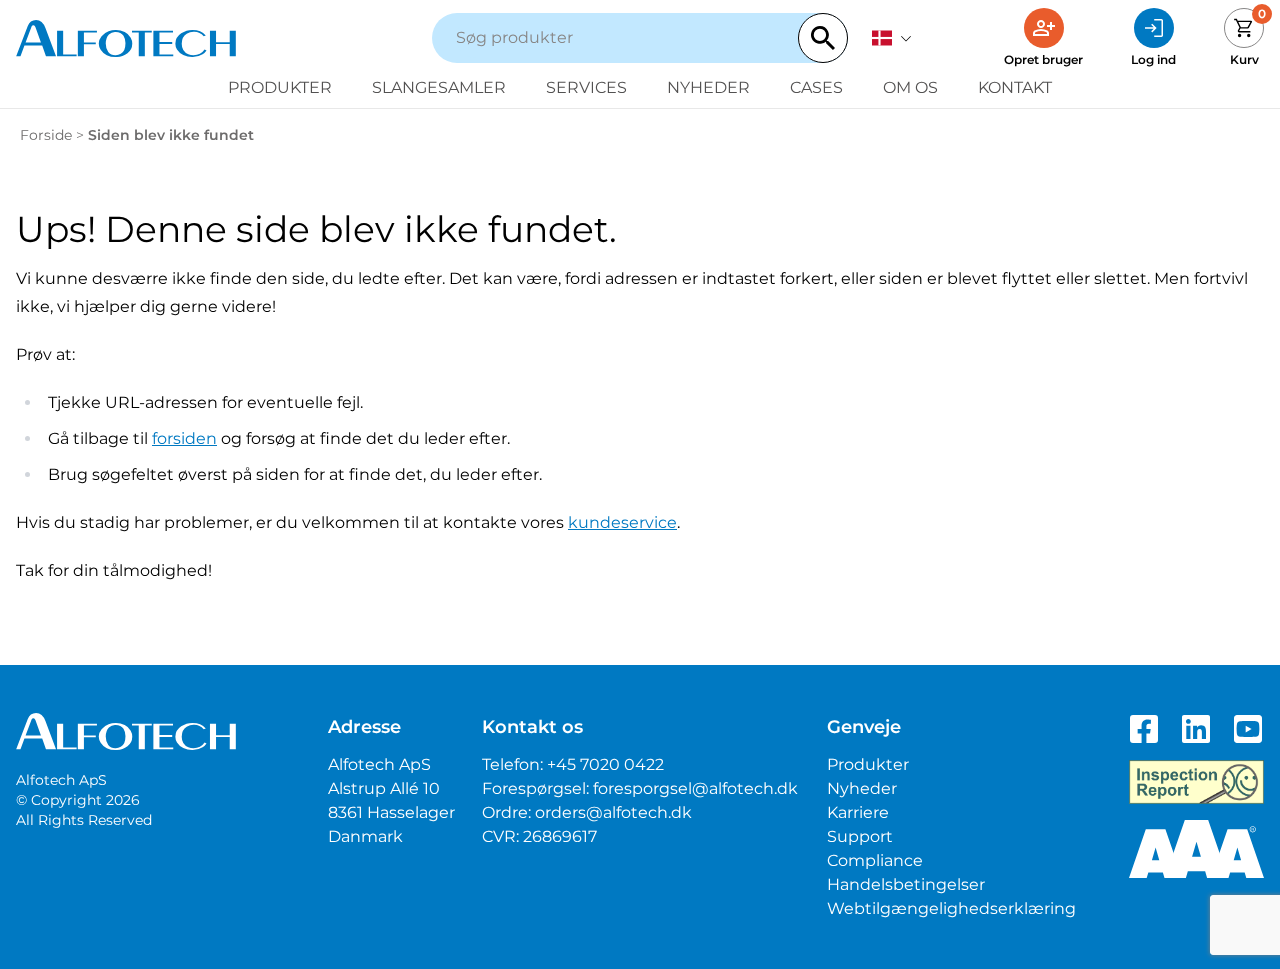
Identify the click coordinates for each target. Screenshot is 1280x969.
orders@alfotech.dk (613, 812)
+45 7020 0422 (605, 764)
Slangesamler (439, 87)
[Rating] (1196, 849)
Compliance (875, 860)
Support (860, 836)
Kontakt (1015, 87)
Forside (46, 135)
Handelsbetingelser (906, 884)
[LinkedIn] (1196, 729)
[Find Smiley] (1196, 782)
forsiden (184, 438)
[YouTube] (1248, 729)
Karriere (858, 812)
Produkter (280, 87)
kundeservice (622, 522)
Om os (910, 87)
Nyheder (708, 87)
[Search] (823, 38)
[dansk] (892, 38)
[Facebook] (1144, 729)
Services (586, 87)
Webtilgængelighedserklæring (951, 908)
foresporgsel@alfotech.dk (695, 788)
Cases (816, 87)
